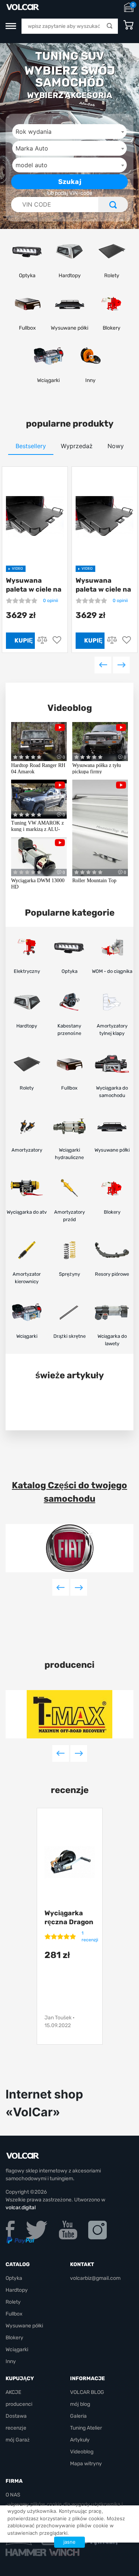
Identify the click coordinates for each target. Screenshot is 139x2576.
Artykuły (80, 2440)
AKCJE (13, 2392)
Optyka (14, 2278)
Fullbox (14, 2314)
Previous (103, 665)
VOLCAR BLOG (87, 2392)
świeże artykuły (69, 1375)
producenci (69, 1665)
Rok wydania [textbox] (34, 132)
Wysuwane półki (24, 2326)
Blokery (14, 2338)
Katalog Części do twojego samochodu (69, 1492)
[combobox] (69, 132)
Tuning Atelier (86, 2428)
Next (121, 665)
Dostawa (16, 2416)
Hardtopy (17, 2290)
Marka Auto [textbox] (32, 148)
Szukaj (70, 182)
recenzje (16, 2428)
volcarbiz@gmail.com (95, 2278)
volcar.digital (21, 2208)
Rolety (13, 2302)
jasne (69, 2542)
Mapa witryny (86, 2464)
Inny (11, 2361)
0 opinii (51, 601)
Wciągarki (17, 2350)
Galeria (78, 2416)
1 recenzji (90, 1936)
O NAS (13, 2495)
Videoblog (70, 708)
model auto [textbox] (32, 165)
